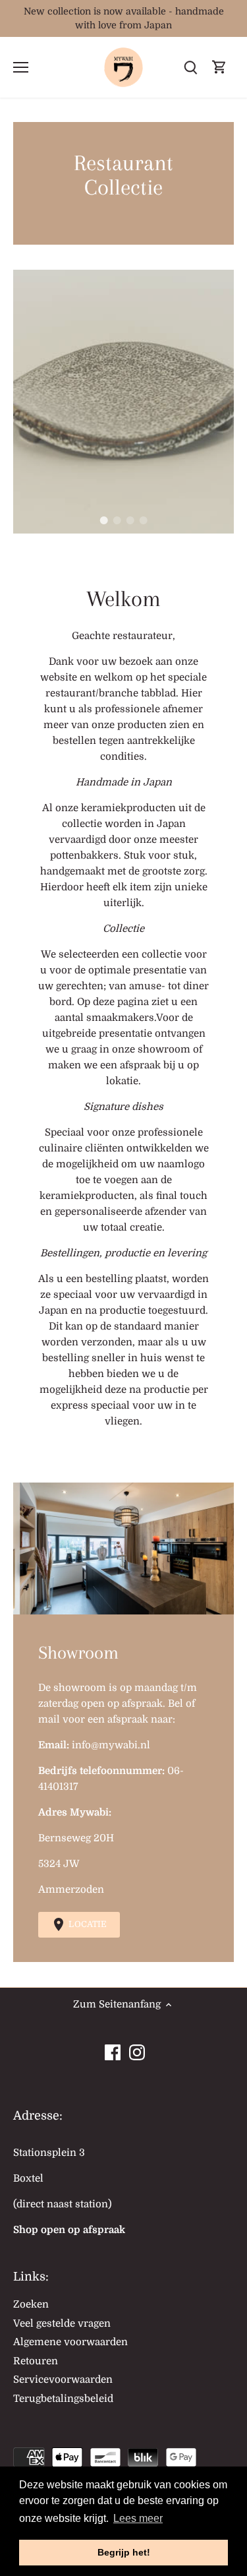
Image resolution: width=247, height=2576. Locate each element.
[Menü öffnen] (21, 67)
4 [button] (144, 520)
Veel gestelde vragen (62, 2323)
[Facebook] (113, 2049)
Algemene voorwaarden (70, 2342)
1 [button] (104, 520)
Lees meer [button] (138, 2518)
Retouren (36, 2361)
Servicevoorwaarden (63, 2379)
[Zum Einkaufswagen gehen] (219, 68)
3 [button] (130, 520)
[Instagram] (137, 2049)
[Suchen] (190, 68)
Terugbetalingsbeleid (63, 2399)
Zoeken (31, 2304)
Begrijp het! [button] (124, 2552)
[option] (123, 402)
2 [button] (117, 520)
